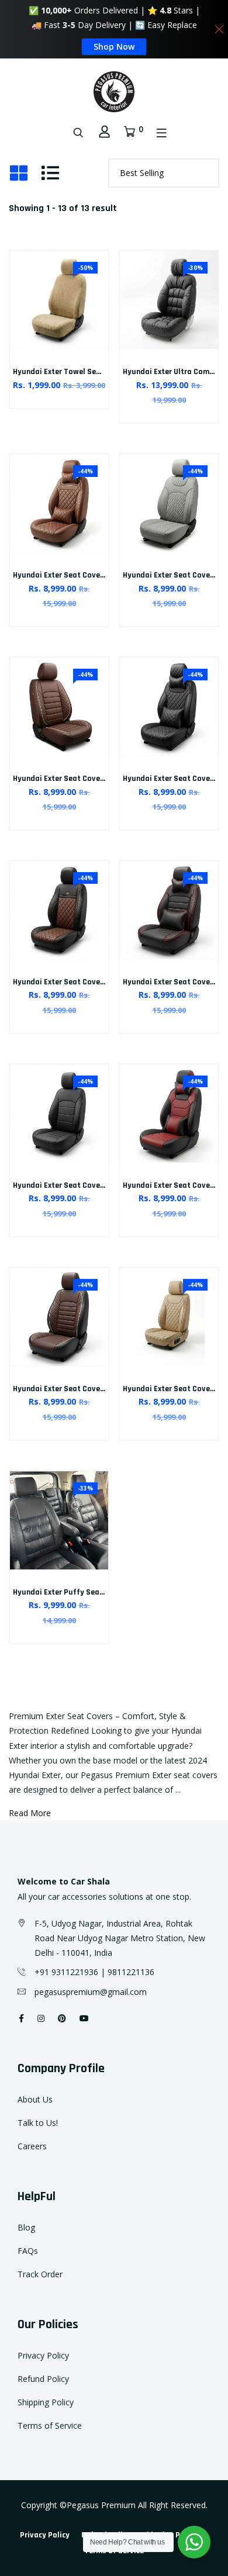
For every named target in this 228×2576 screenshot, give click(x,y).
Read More (30, 1813)
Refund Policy (43, 2379)
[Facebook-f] (21, 2018)
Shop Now (114, 46)
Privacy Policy (43, 2355)
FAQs (28, 2251)
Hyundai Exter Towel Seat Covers (72, 372)
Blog (26, 2227)
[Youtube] (84, 2018)
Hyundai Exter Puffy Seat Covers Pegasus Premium (104, 1592)
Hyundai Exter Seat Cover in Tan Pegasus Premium (103, 575)
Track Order (40, 2274)
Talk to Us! (38, 2123)
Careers (32, 2146)
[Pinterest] (62, 2018)
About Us (35, 2099)
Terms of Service (50, 2425)
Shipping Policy (46, 2402)
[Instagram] (41, 2018)
